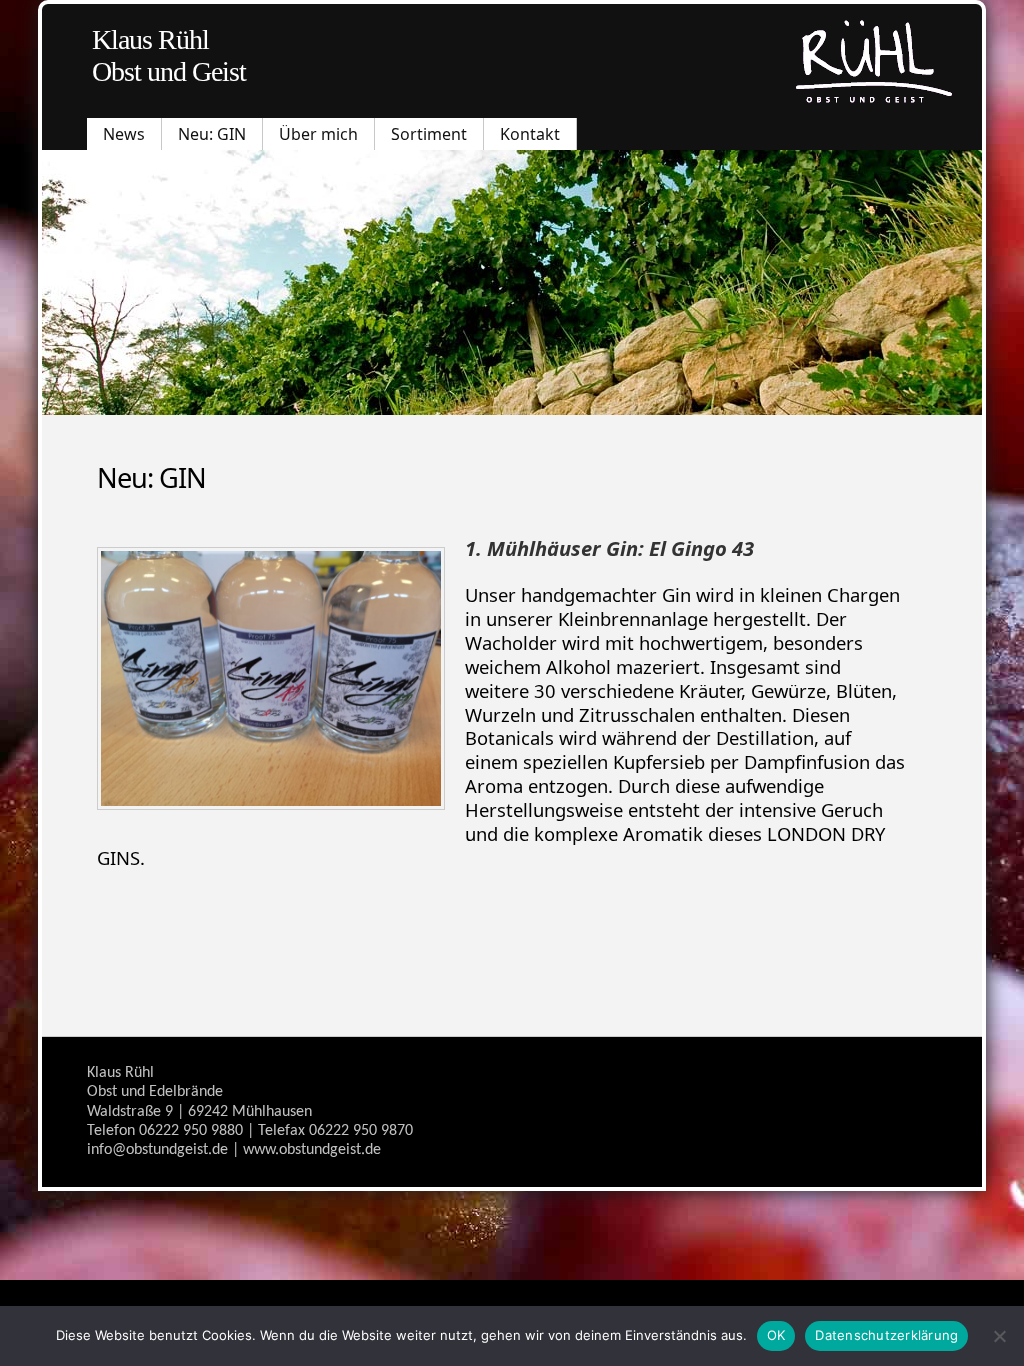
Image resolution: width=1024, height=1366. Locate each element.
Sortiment (429, 134)
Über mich (318, 134)
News (124, 134)
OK (776, 1335)
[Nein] (999, 1336)
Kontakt (530, 134)
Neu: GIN (212, 134)
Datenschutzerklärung (886, 1335)
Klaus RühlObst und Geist (169, 55)
